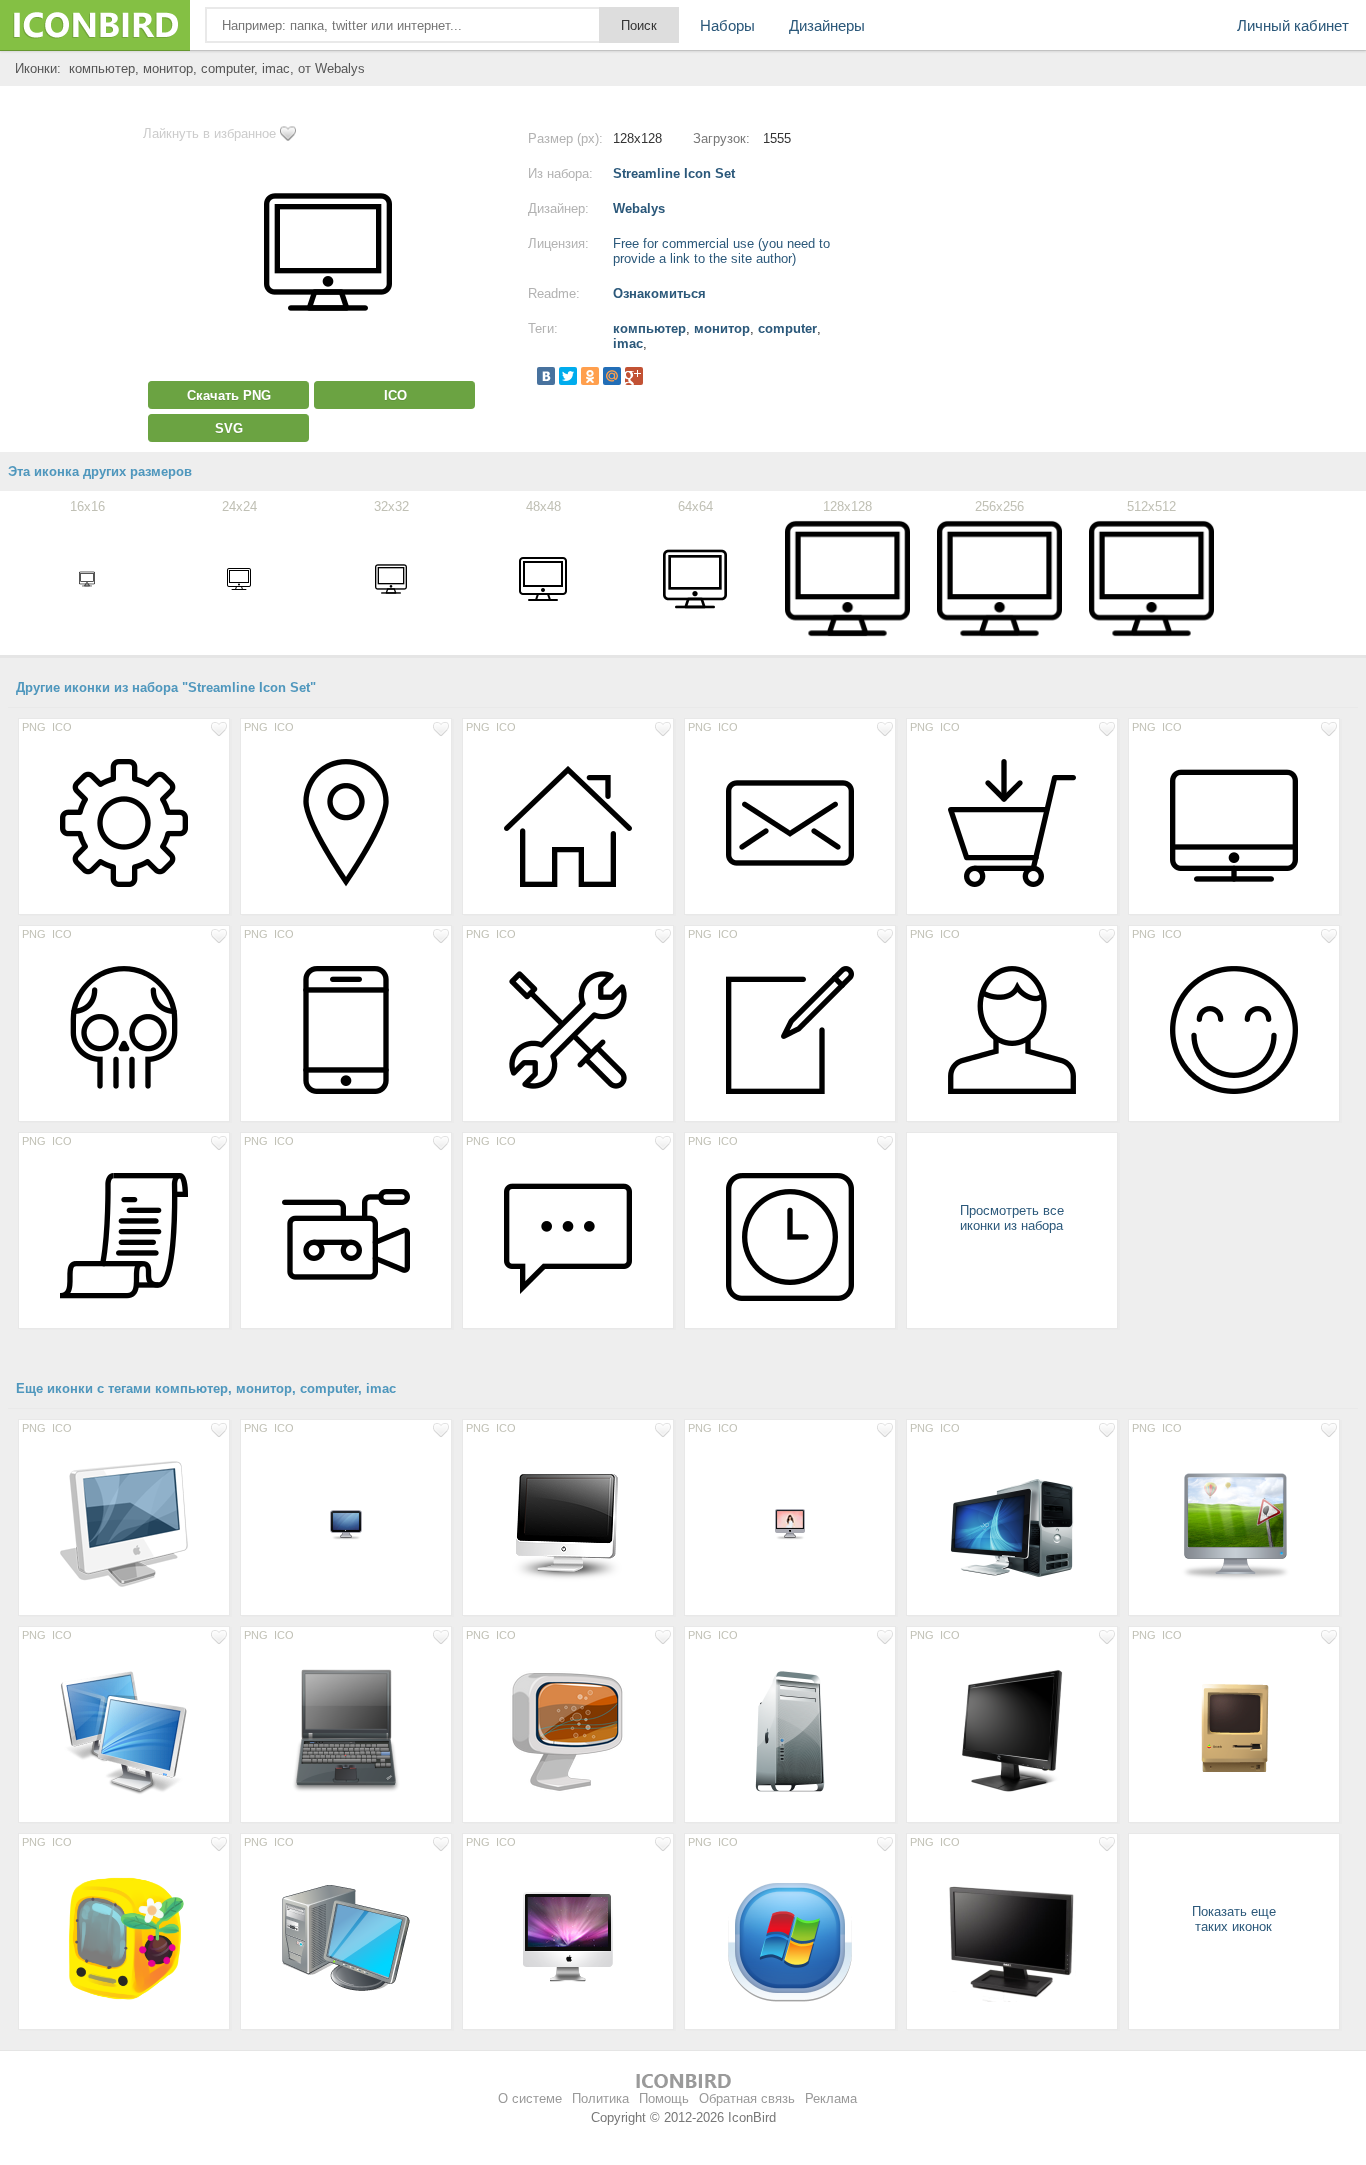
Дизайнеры (827, 25)
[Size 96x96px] (1234, 1730)
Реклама (831, 2098)
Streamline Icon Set (674, 173)
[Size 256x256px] (1234, 1523)
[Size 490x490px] (124, 1937)
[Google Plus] (634, 376)
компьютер (649, 328)
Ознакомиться (659, 293)
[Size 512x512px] (1012, 1523)
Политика (600, 2098)
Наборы (727, 25)
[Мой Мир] (612, 376)
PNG (34, 727)
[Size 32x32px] (346, 1523)
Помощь (664, 2098)
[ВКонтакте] (546, 376)
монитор (722, 328)
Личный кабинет (1293, 25)
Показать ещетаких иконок (1234, 1919)
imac (628, 343)
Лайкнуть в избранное (209, 133)
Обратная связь (747, 2098)
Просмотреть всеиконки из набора (1012, 1218)
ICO (395, 395)
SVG (229, 428)
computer (787, 328)
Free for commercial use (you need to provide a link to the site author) (721, 251)
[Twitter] (568, 376)
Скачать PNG (229, 395)
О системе (530, 2098)
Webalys (639, 208)
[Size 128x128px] (124, 822)
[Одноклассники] (590, 376)
